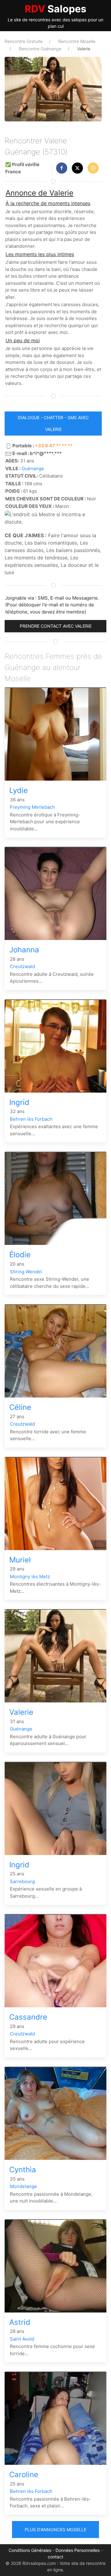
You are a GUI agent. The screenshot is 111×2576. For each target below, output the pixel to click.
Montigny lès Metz (30, 1577)
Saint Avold (22, 2339)
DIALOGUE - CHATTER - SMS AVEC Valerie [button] (53, 423)
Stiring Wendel (26, 1272)
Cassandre (28, 2017)
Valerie (21, 1712)
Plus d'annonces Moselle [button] (55, 2530)
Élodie (20, 1255)
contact (55, 2557)
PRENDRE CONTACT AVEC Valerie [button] (56, 626)
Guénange (33, 468)
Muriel (20, 1560)
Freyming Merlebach (32, 807)
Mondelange (23, 2186)
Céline (20, 1407)
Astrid (20, 2322)
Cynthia (23, 2170)
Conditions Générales (30, 2550)
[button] (62, 168)
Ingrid (19, 1102)
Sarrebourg (22, 1881)
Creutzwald (22, 966)
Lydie (18, 790)
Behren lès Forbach (31, 1119)
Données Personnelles (78, 2550)
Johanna (24, 950)
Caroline (24, 2475)
